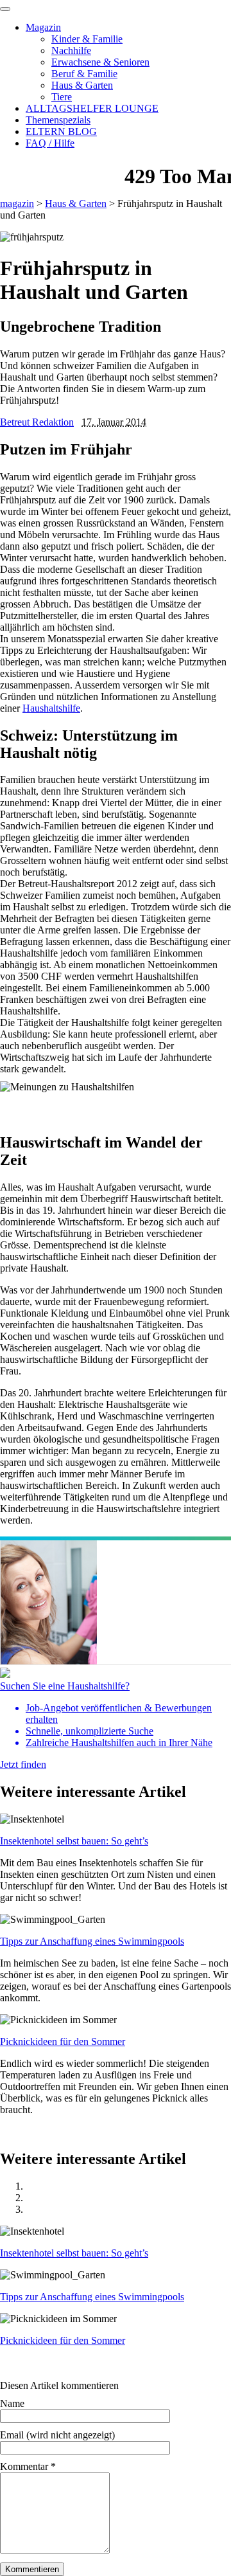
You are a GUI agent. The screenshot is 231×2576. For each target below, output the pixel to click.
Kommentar (28, 2466)
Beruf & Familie (84, 74)
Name (12, 2403)
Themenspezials (58, 120)
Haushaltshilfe (51, 708)
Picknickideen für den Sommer (63, 2041)
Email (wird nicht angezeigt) (57, 2435)
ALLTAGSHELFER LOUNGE (92, 108)
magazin (17, 203)
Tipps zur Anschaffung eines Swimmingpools (92, 1941)
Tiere (62, 97)
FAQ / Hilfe (50, 143)
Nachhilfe (71, 50)
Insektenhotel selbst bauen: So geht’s (74, 1841)
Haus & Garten (82, 85)
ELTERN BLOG (61, 131)
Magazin (43, 27)
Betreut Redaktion (37, 422)
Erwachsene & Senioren (100, 62)
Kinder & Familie (87, 39)
